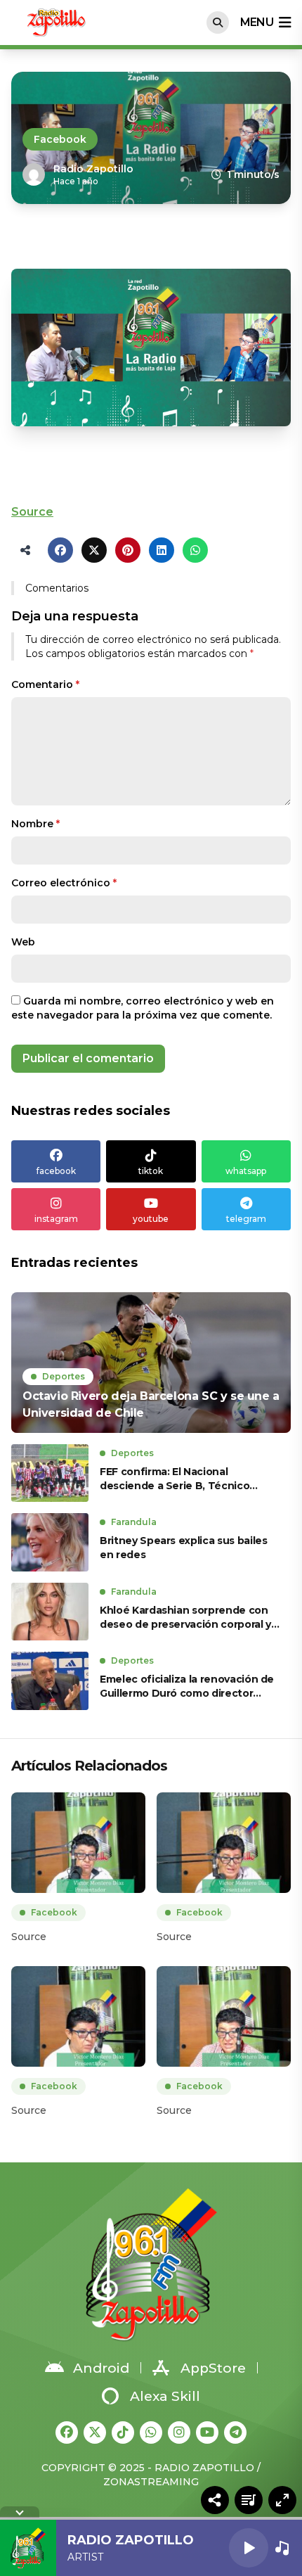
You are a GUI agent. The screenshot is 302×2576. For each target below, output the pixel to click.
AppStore (213, 2368)
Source (32, 512)
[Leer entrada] (151, 1363)
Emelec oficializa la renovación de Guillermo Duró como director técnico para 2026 (187, 1686)
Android (101, 2368)
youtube (151, 1219)
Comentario (45, 684)
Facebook (60, 139)
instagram (56, 1219)
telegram (246, 1219)
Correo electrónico (64, 883)
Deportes (64, 1376)
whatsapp (246, 1171)
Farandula (134, 1522)
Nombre (35, 824)
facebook (56, 1171)
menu (257, 22)
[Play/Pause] (249, 2548)
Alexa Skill (165, 2396)
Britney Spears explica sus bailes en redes (183, 1548)
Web (23, 942)
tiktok (151, 1171)
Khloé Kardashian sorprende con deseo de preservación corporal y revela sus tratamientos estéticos (186, 1618)
